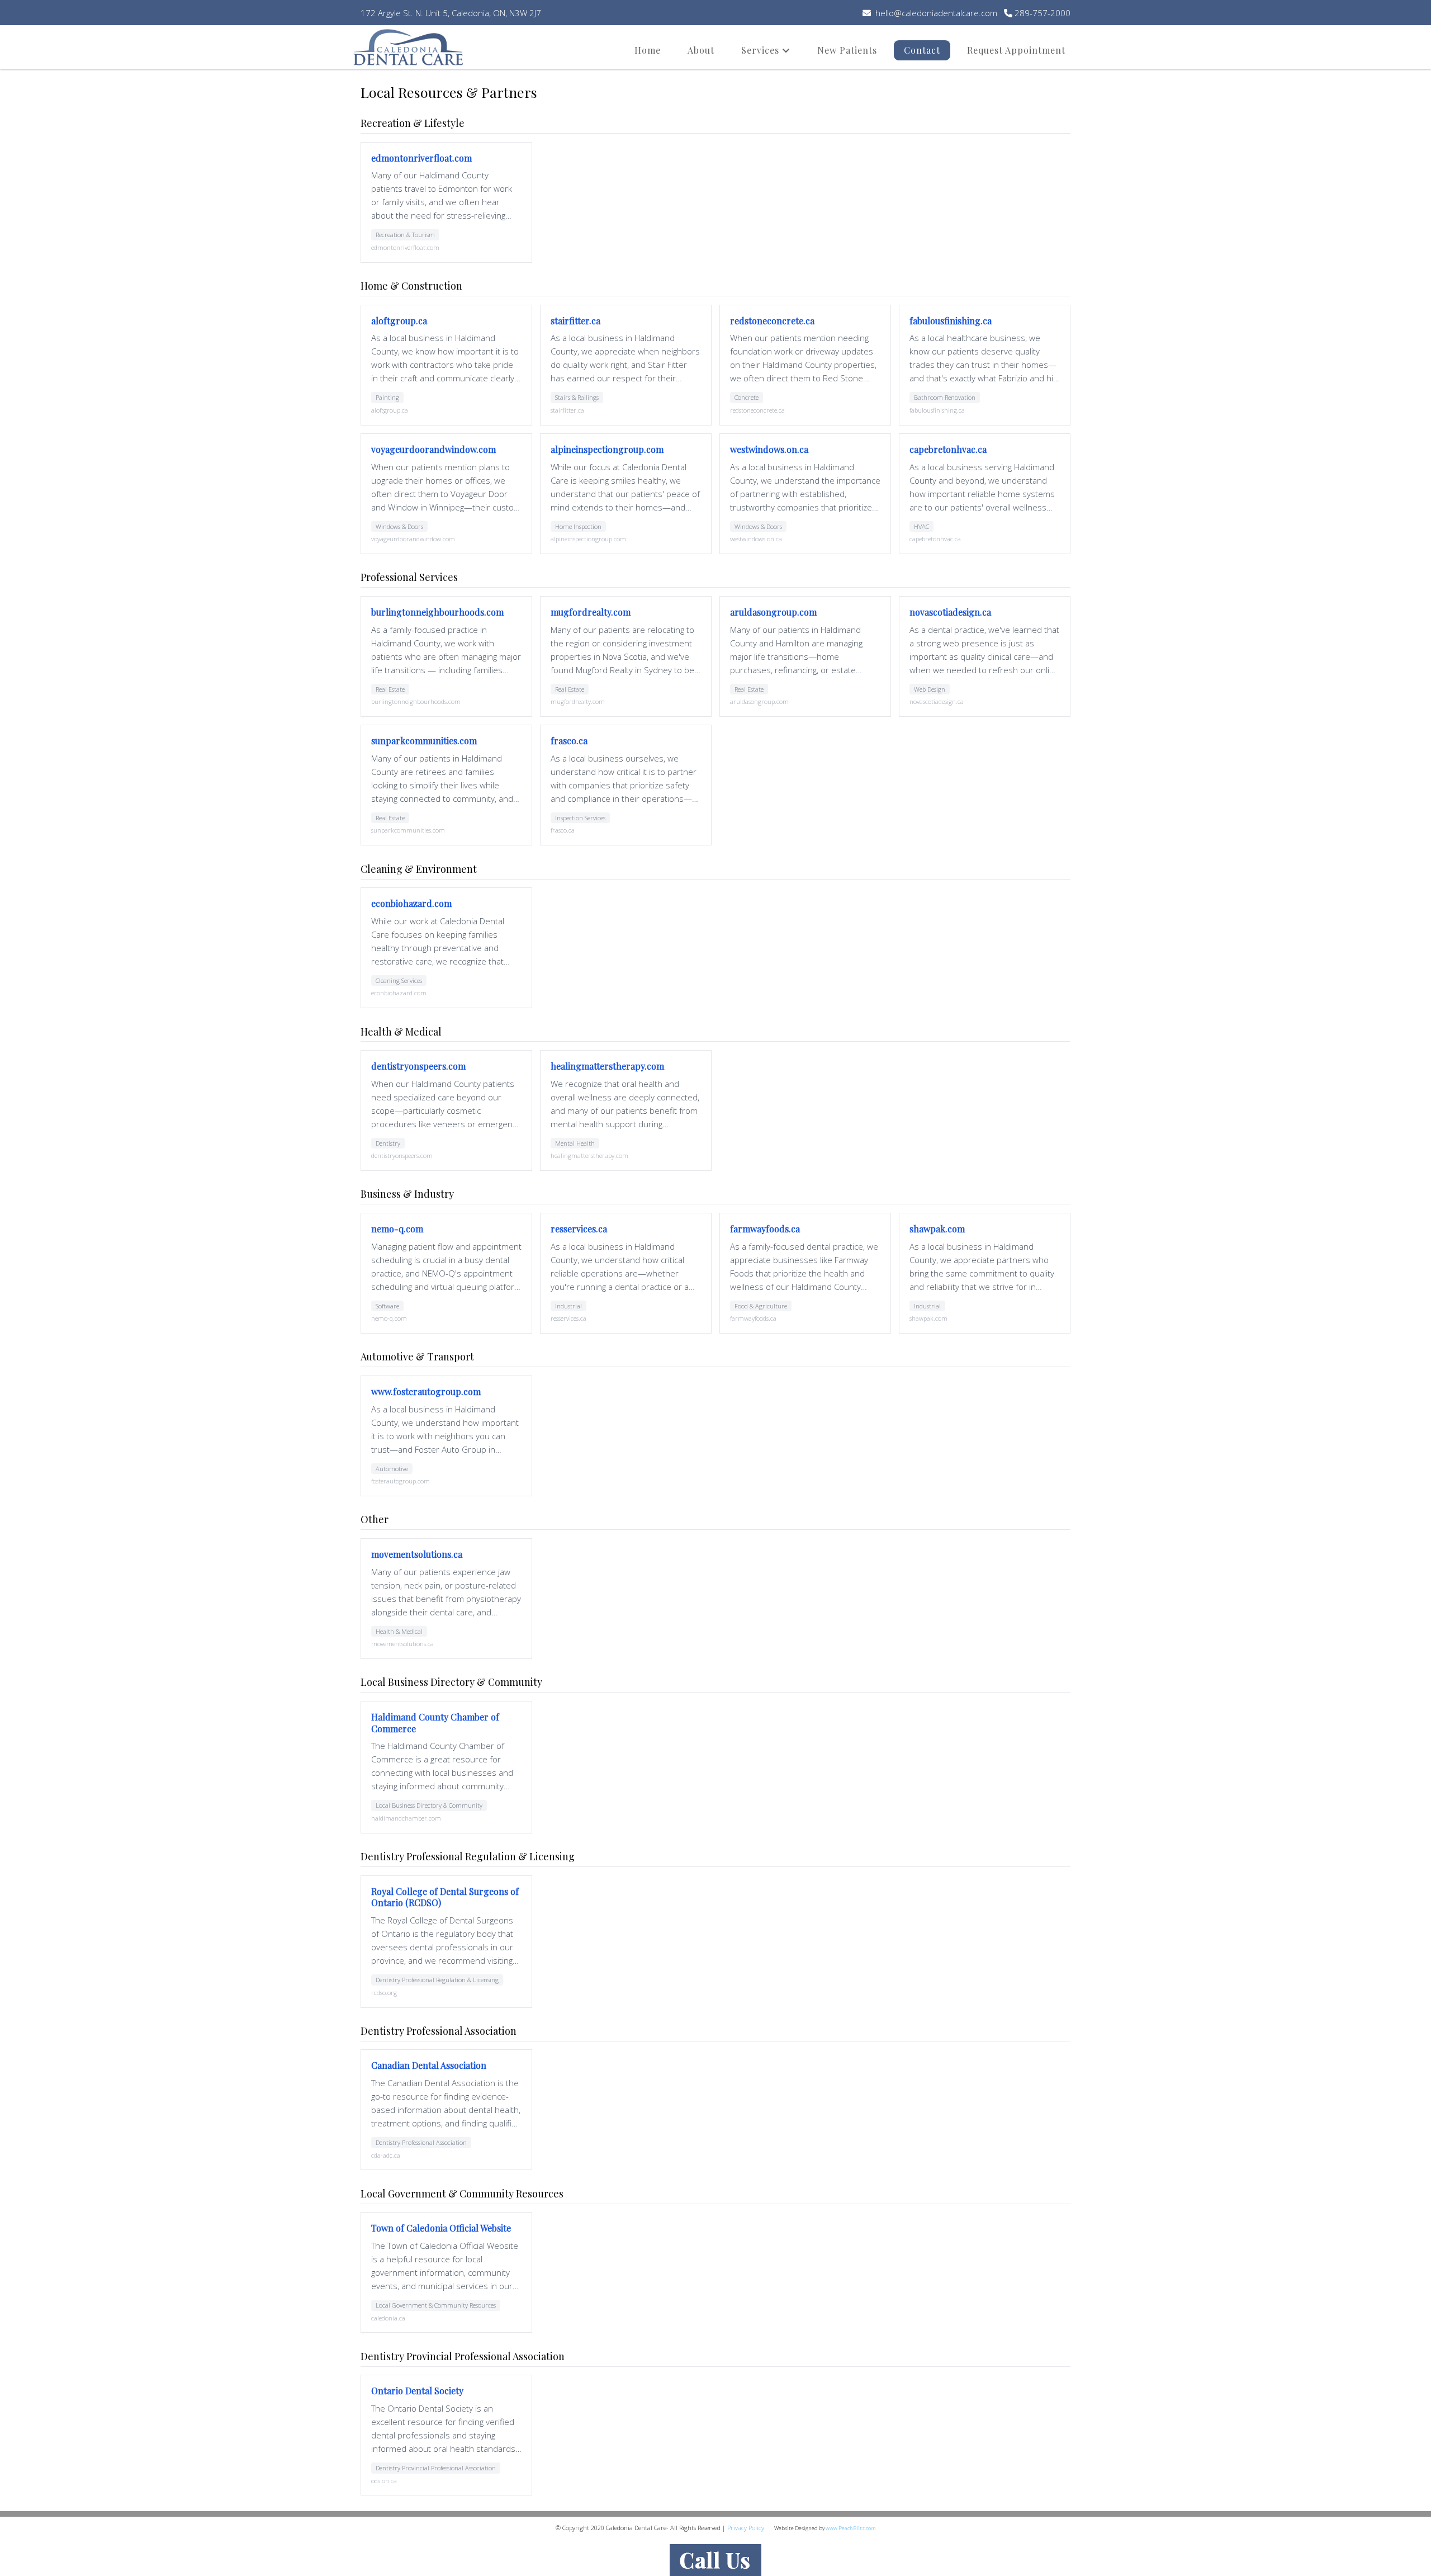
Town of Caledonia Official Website (441, 2228)
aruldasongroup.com (773, 612)
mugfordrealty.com (591, 612)
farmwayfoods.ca (765, 1229)
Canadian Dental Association (429, 2065)
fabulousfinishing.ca (951, 321)
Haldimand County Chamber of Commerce (435, 1723)
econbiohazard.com (411, 903)
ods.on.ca (384, 2481)
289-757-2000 (1041, 13)
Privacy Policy (746, 2528)
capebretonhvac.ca (948, 449)
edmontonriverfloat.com (421, 158)
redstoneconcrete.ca (772, 321)
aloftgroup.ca (399, 321)
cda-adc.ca (386, 2155)
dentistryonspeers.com (418, 1066)
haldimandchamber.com (406, 1818)
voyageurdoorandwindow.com (433, 449)
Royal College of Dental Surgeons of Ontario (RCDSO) (445, 1897)
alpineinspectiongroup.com (607, 449)
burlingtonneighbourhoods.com (437, 612)
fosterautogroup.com (401, 1481)
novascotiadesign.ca (950, 612)
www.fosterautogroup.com (426, 1391)
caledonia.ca (388, 2318)
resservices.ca (579, 1229)
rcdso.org (384, 1993)
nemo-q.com (397, 1229)
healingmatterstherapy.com (607, 1066)
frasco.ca (569, 741)
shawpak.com (937, 1229)
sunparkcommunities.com (424, 741)
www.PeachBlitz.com (850, 2528)
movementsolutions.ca (417, 1554)
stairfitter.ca (575, 321)
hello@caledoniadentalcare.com (935, 13)
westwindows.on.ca (769, 449)
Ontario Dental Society (417, 2391)
